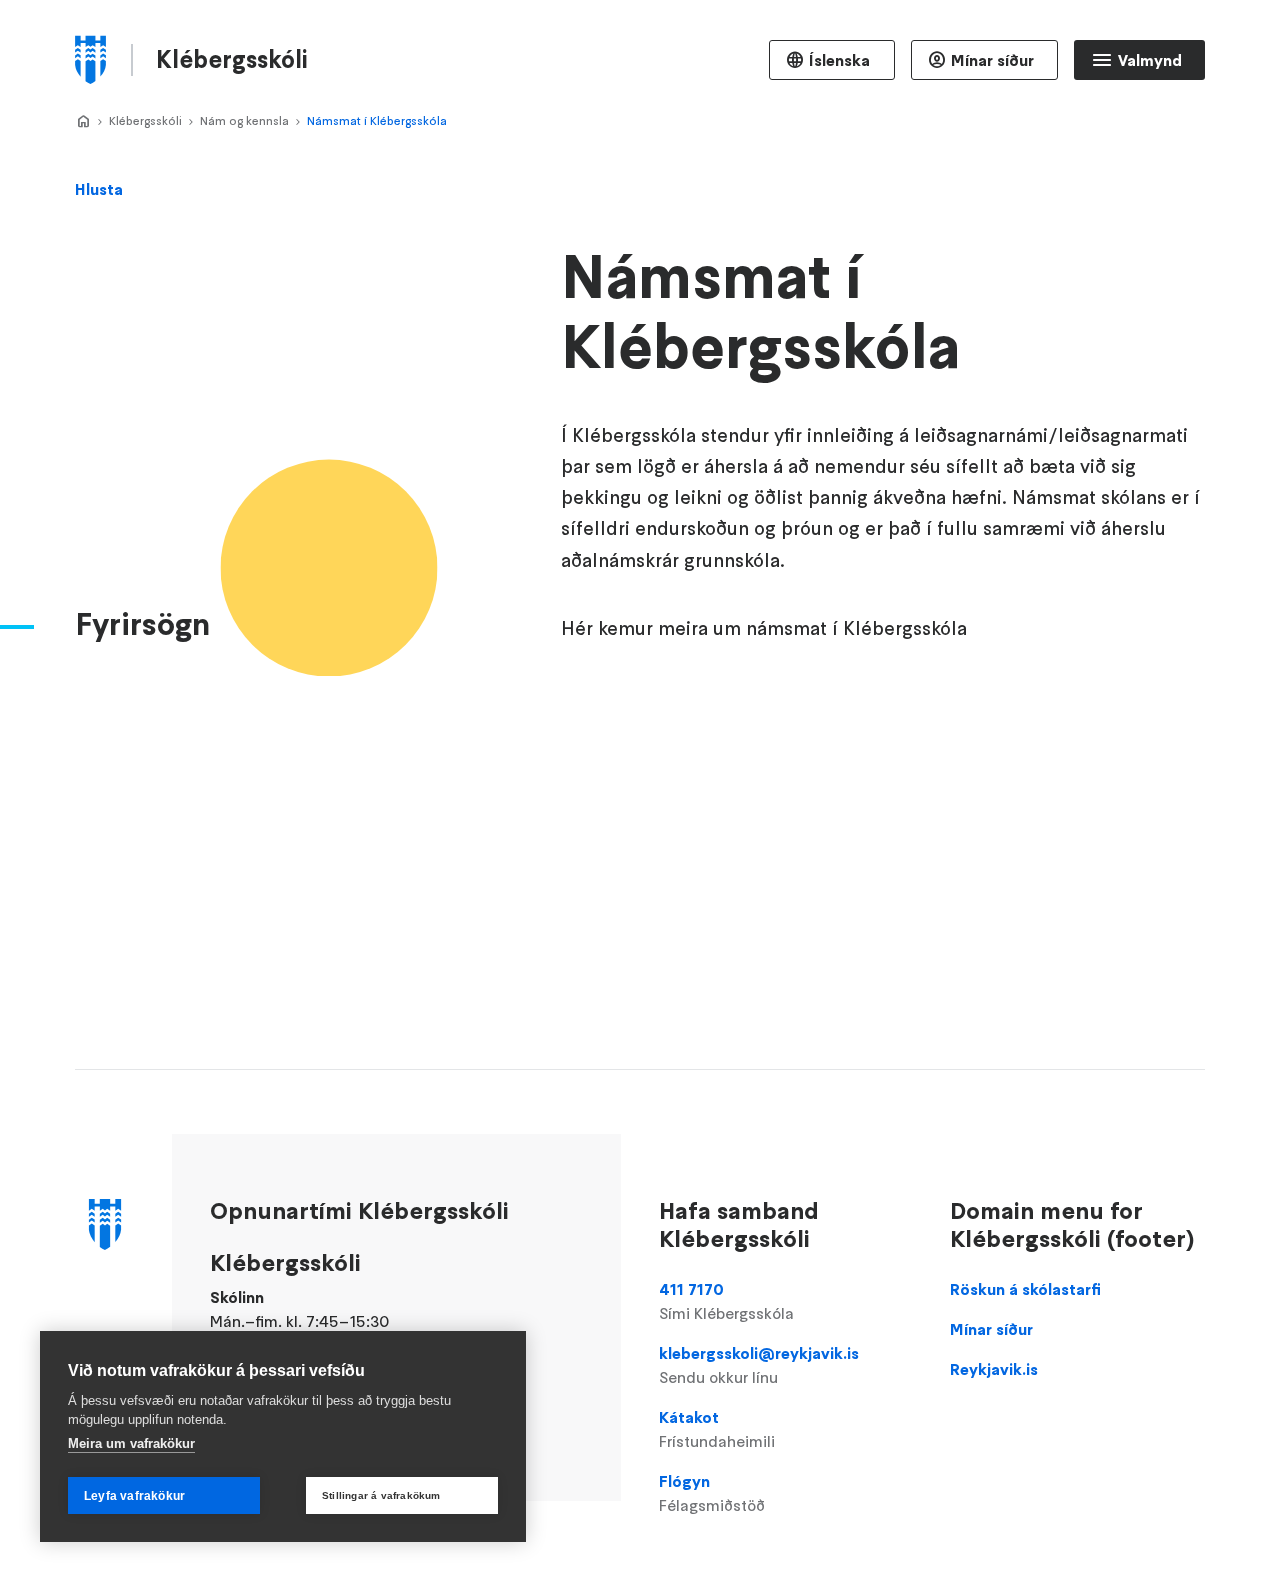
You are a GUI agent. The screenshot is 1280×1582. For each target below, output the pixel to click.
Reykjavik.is (994, 1369)
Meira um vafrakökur (131, 1443)
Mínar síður (992, 60)
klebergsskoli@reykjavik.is (759, 1365)
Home (83, 122)
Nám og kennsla (244, 120)
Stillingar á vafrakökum (381, 1495)
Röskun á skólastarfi (1025, 1289)
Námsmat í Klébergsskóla (377, 120)
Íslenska (839, 60)
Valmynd (1150, 60)
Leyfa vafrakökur (134, 1496)
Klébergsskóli (145, 120)
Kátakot (717, 1429)
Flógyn (712, 1493)
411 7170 (726, 1301)
